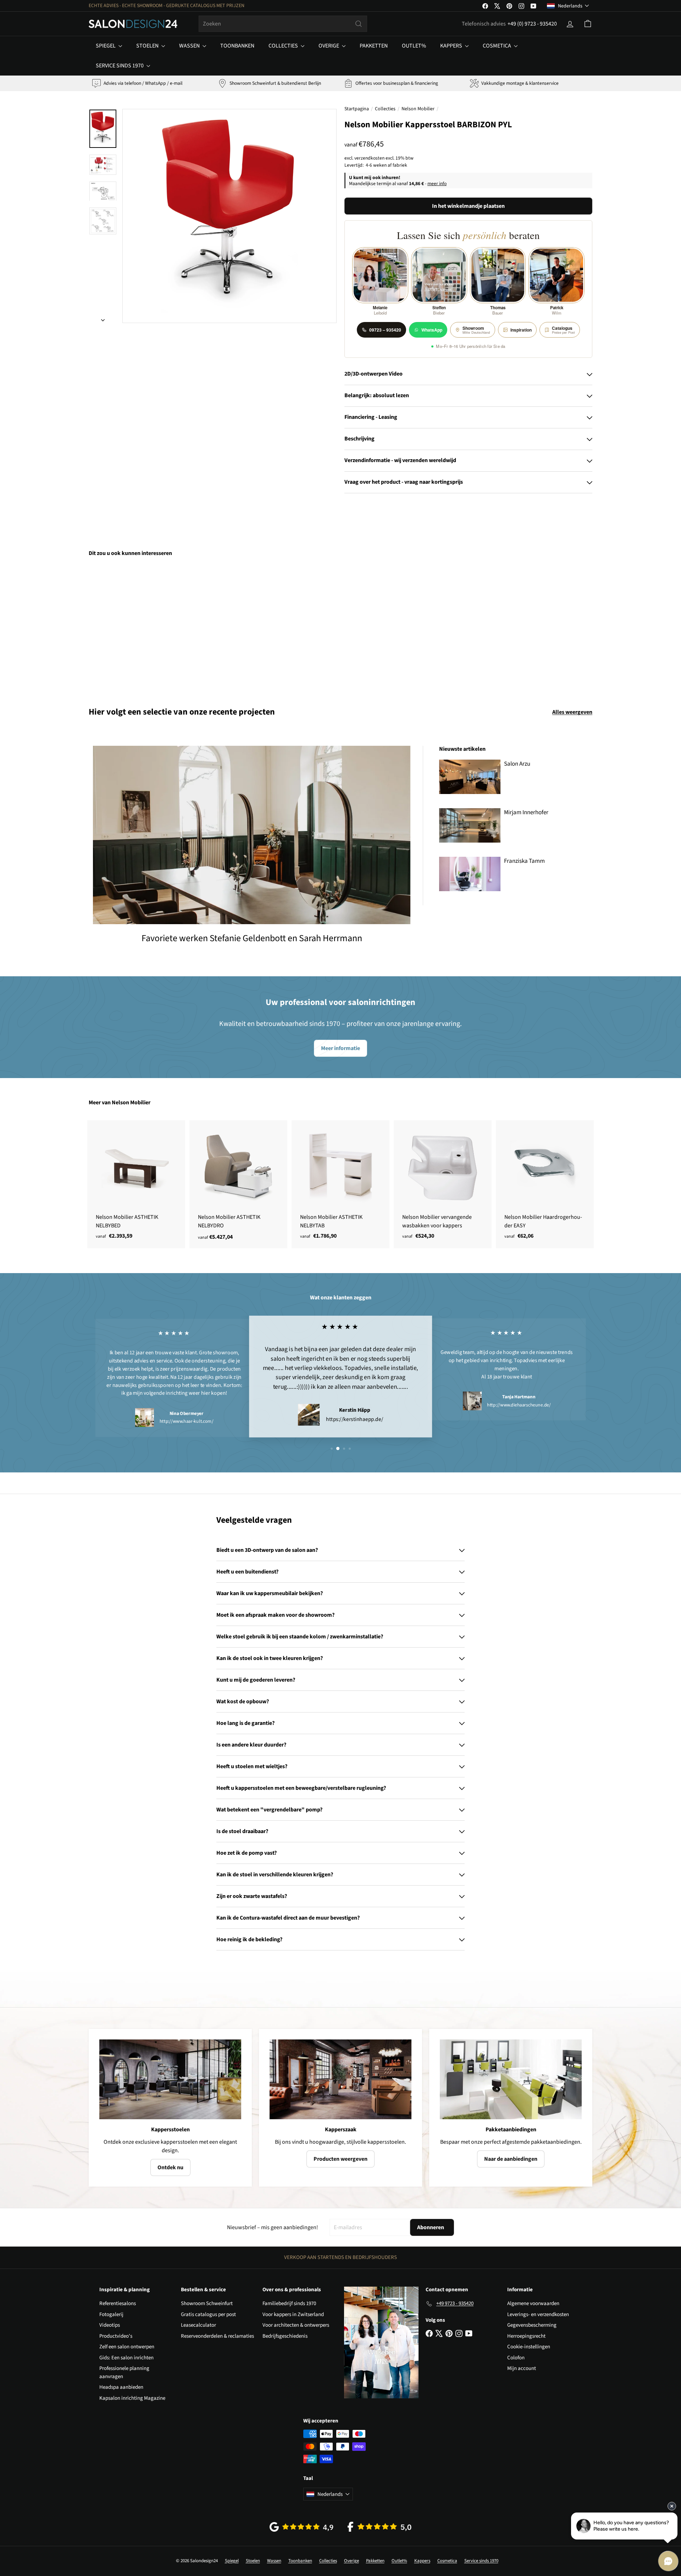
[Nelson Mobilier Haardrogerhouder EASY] (545, 1184)
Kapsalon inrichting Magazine (132, 2398)
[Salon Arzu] (470, 777)
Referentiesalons (118, 2303)
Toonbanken (237, 46)
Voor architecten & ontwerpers (296, 2325)
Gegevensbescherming (532, 2325)
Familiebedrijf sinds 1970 (289, 2303)
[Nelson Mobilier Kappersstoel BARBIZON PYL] (128, 627)
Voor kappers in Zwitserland (293, 2314)
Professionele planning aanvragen (124, 2372)
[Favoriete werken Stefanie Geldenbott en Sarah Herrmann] (252, 835)
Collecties (284, 46)
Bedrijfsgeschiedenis (285, 2336)
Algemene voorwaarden (533, 2303)
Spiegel (106, 46)
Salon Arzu (517, 764)
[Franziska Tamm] (470, 874)
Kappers (452, 46)
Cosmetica (497, 46)
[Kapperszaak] (340, 2079)
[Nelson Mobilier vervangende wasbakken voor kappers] (443, 1184)
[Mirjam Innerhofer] (470, 825)
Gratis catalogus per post (208, 2314)
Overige (329, 46)
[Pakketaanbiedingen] (511, 2079)
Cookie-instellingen (529, 2347)
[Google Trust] (301, 2527)
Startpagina (357, 109)
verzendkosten (369, 158)
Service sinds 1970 (120, 66)
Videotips (110, 2325)
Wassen (190, 46)
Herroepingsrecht (526, 2336)
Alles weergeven (572, 712)
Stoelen (148, 46)
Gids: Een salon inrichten (126, 2358)
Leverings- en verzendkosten (538, 2314)
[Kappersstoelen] (170, 2079)
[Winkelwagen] (588, 24)
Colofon (516, 2358)
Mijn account (522, 2368)
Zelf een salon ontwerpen (127, 2347)
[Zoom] (229, 216)
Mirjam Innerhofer (526, 812)
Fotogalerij (111, 2314)
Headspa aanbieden (121, 2387)
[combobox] (283, 24)
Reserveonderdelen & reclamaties (217, 2336)
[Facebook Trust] (380, 2527)
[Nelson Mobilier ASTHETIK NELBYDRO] (238, 1184)
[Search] (359, 24)
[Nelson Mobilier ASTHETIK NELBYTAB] (340, 1184)
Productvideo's (116, 2336)
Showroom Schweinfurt (207, 2303)
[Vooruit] (103, 318)
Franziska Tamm (524, 861)
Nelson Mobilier (418, 109)
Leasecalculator (198, 2325)
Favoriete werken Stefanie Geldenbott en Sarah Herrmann (252, 938)
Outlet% (414, 46)
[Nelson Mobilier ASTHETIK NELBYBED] (136, 1184)
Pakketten (374, 46)
